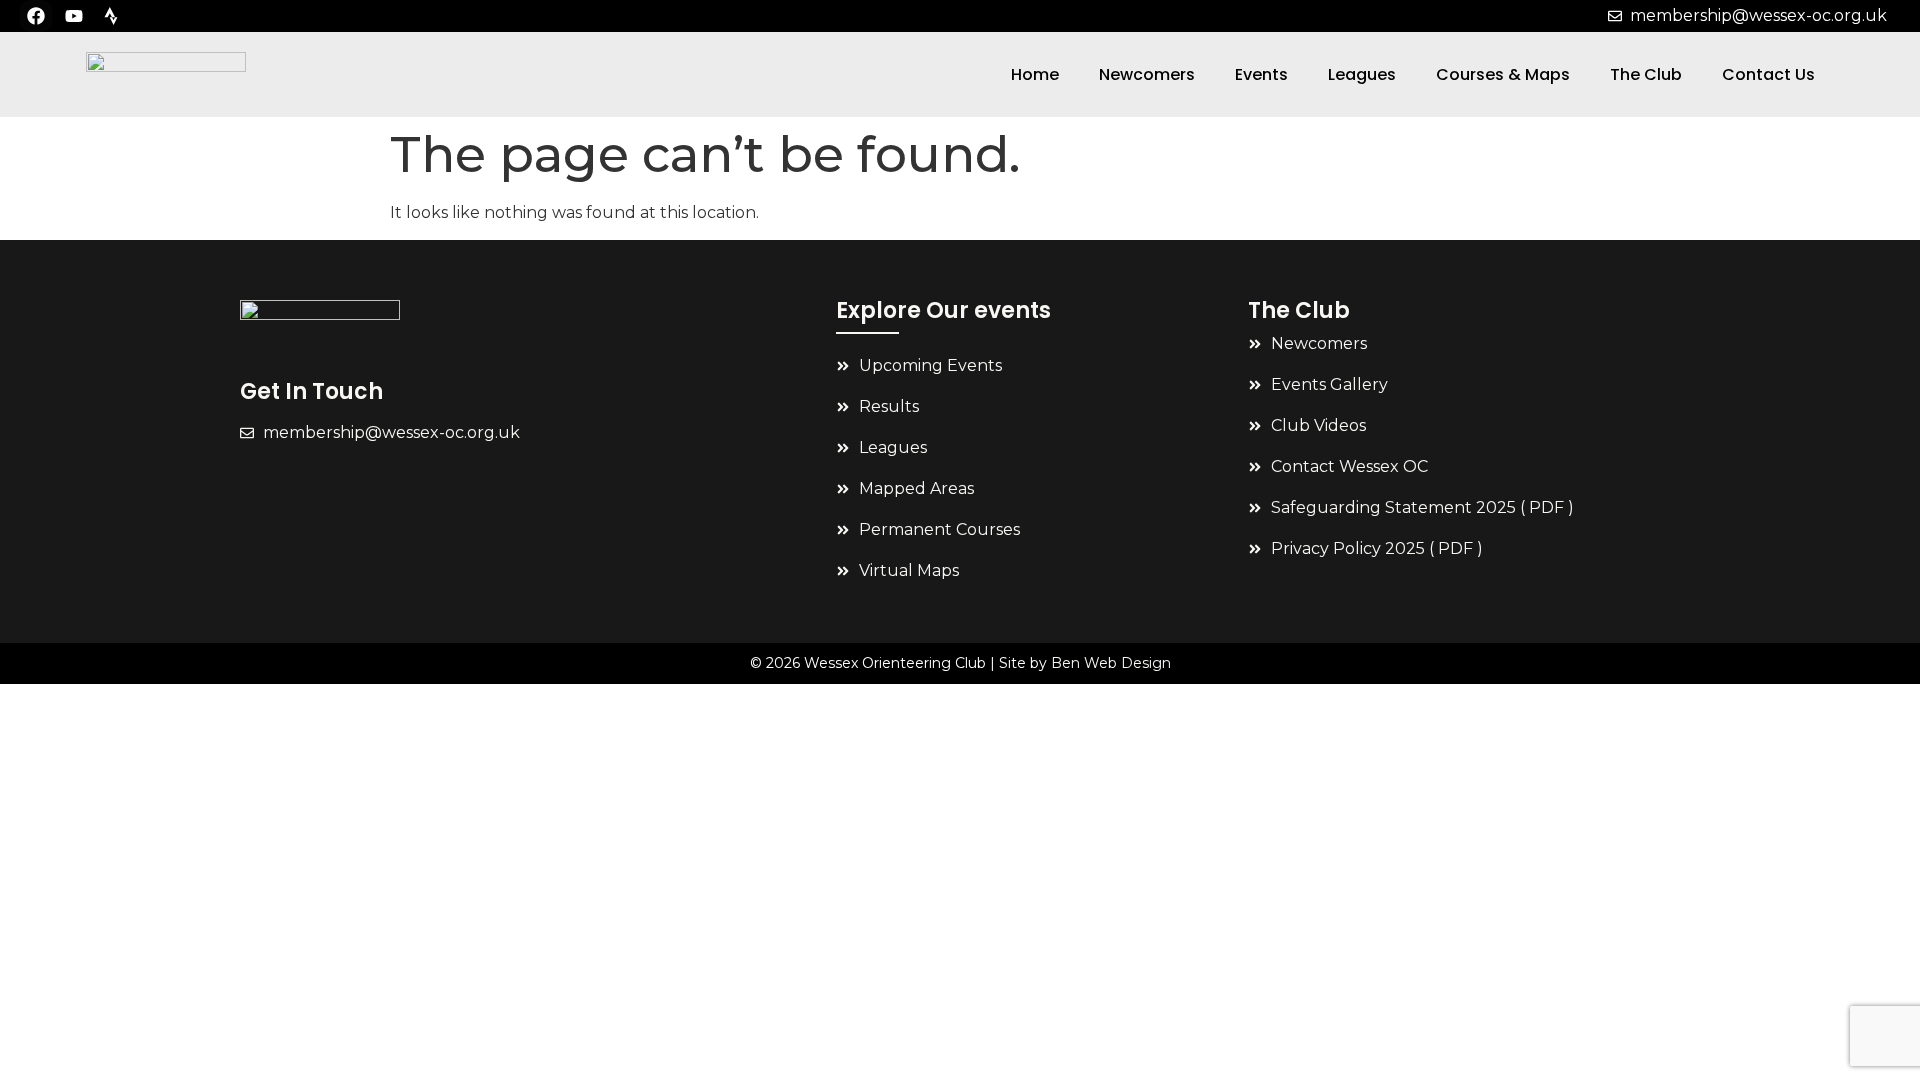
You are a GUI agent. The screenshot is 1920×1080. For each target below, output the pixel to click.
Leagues (1362, 74)
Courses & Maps (1503, 74)
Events (1261, 74)
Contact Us (1768, 74)
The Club (1646, 74)
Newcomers (1147, 74)
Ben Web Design (1111, 663)
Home (1035, 74)
